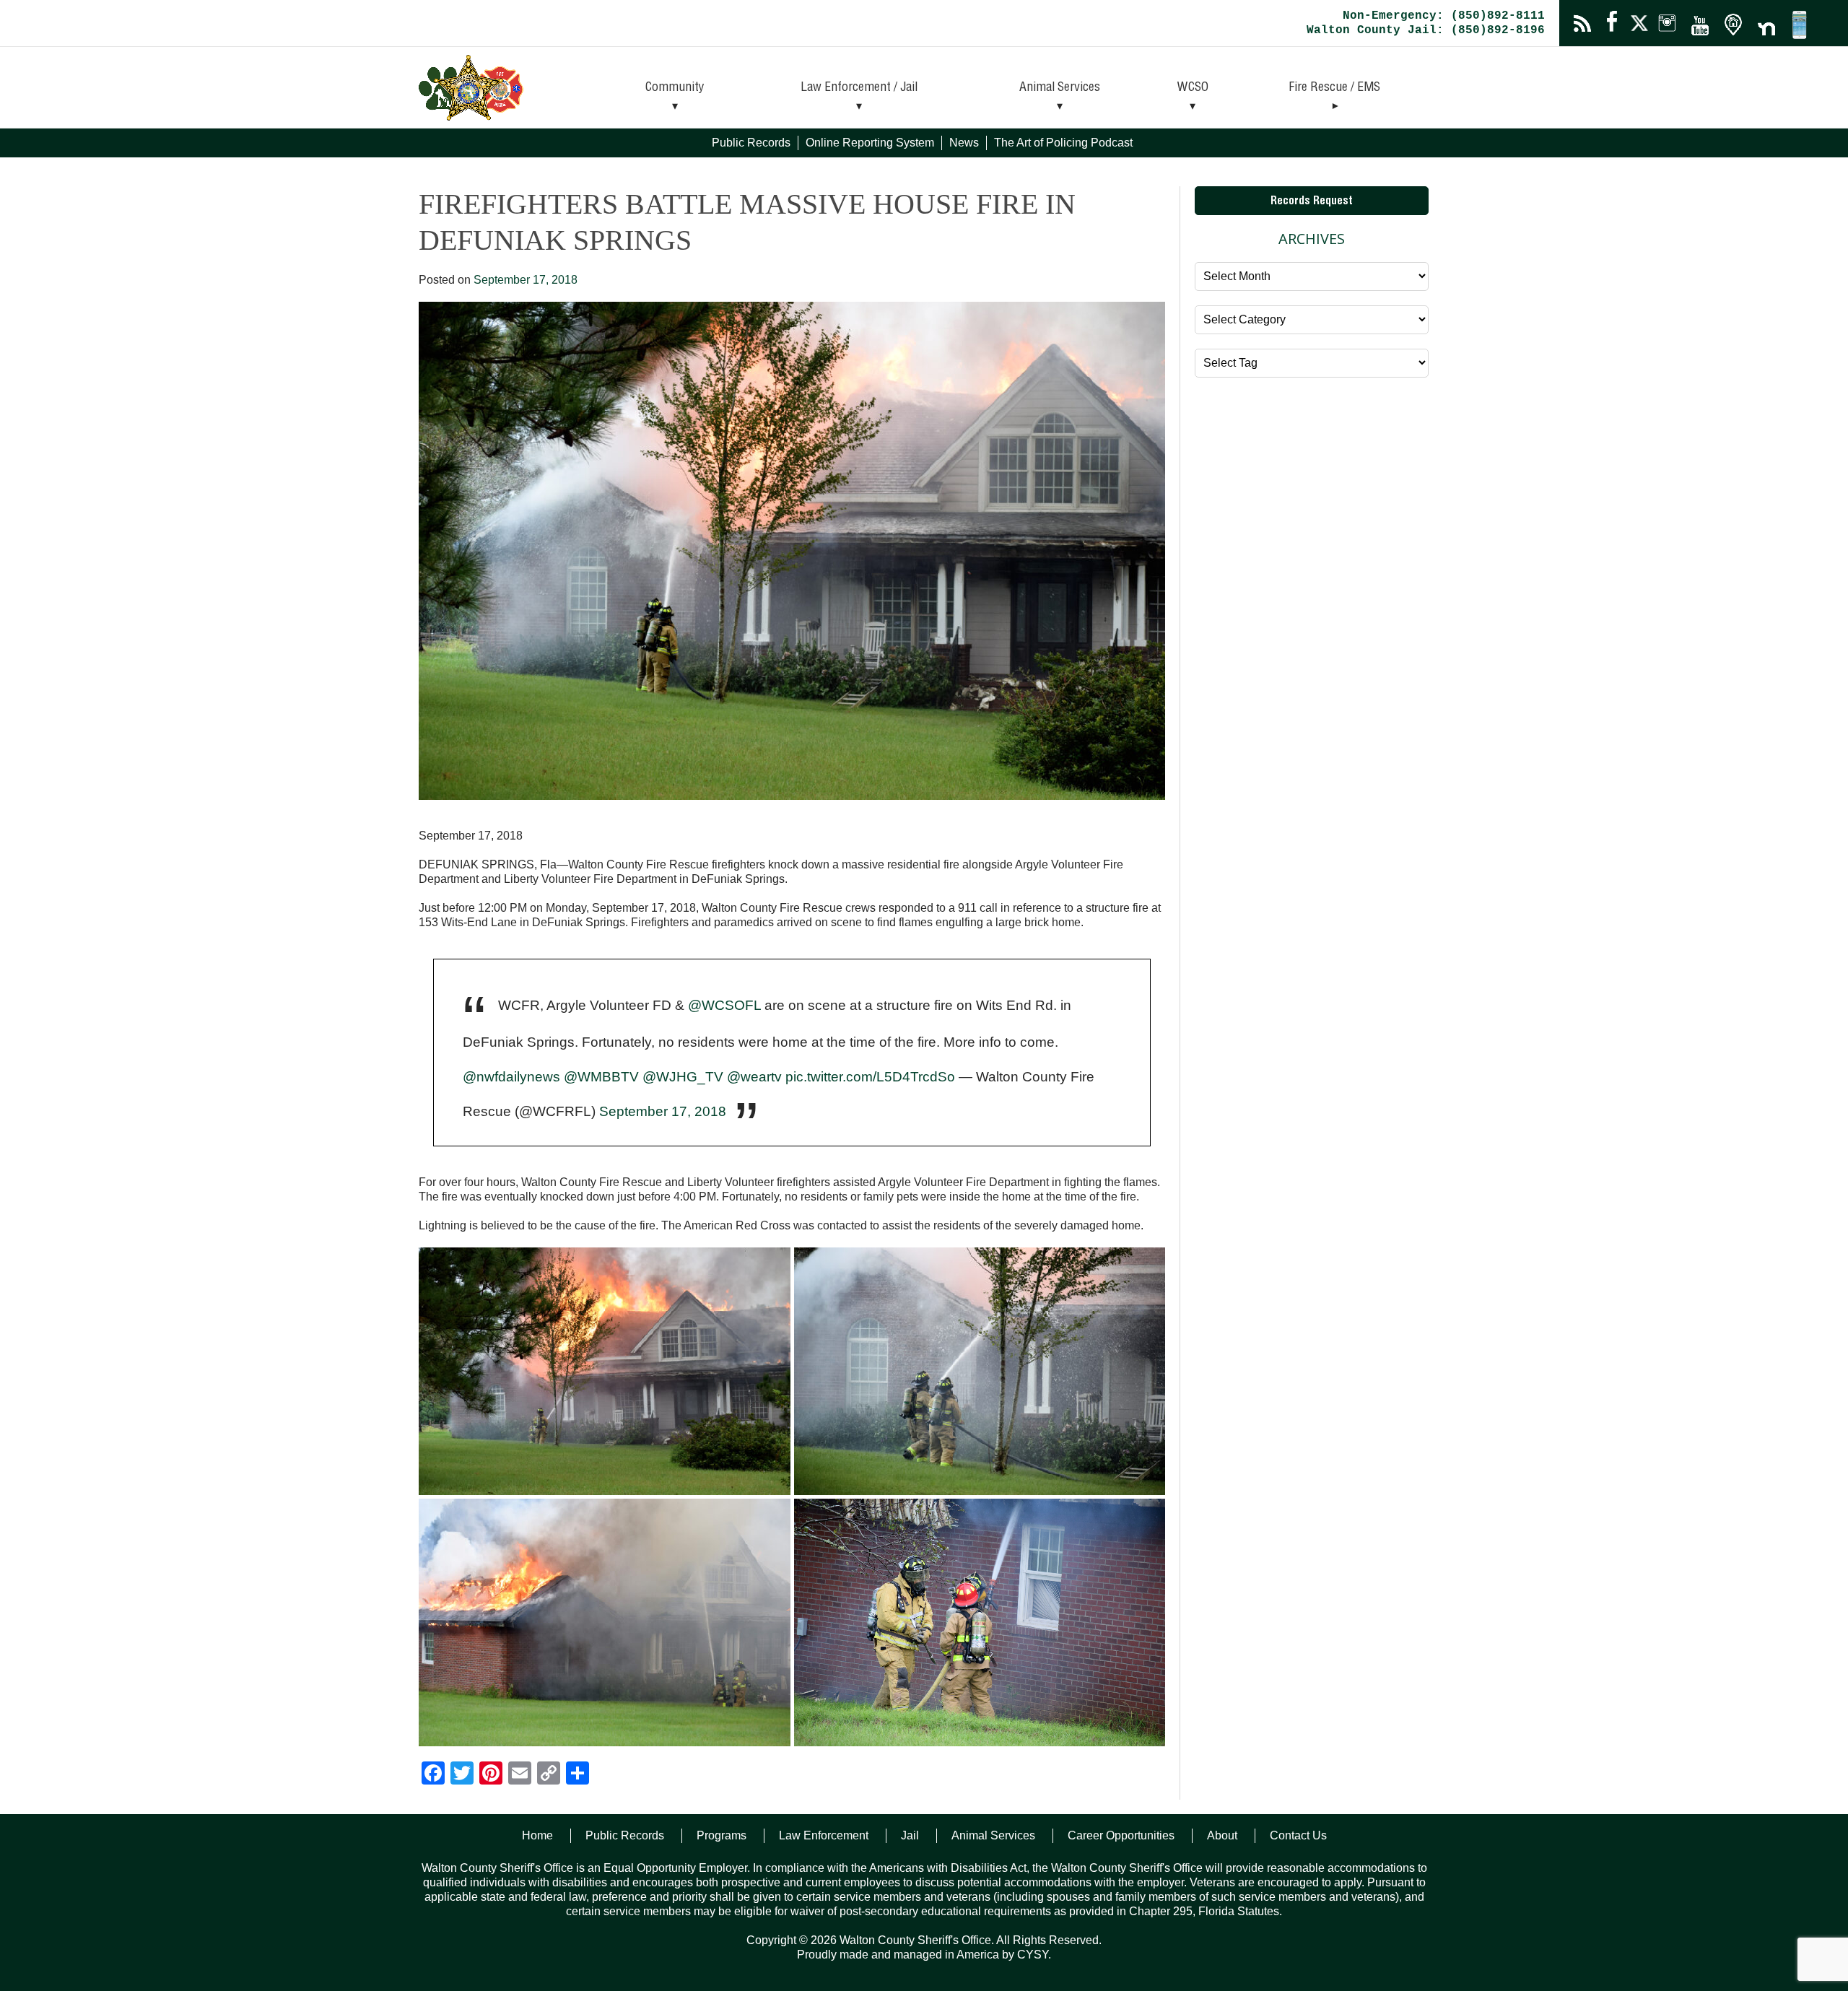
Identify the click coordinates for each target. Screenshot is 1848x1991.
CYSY (1033, 1955)
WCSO (1193, 88)
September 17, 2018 (663, 1111)
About (1222, 1835)
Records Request (1312, 202)
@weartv (754, 1077)
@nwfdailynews (511, 1077)
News (964, 143)
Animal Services (1060, 88)
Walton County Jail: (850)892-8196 (1426, 30)
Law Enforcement (824, 1835)
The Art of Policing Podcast (1063, 143)
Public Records (751, 143)
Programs (722, 1835)
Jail (910, 1835)
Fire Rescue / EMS (1334, 88)
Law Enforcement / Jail (859, 88)
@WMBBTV (601, 1077)
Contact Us (1298, 1835)
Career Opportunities (1121, 1835)
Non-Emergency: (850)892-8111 (1444, 16)
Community (675, 88)
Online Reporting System (870, 143)
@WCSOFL (724, 1005)
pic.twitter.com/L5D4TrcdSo (870, 1077)
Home (537, 1835)
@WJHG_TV (683, 1077)
